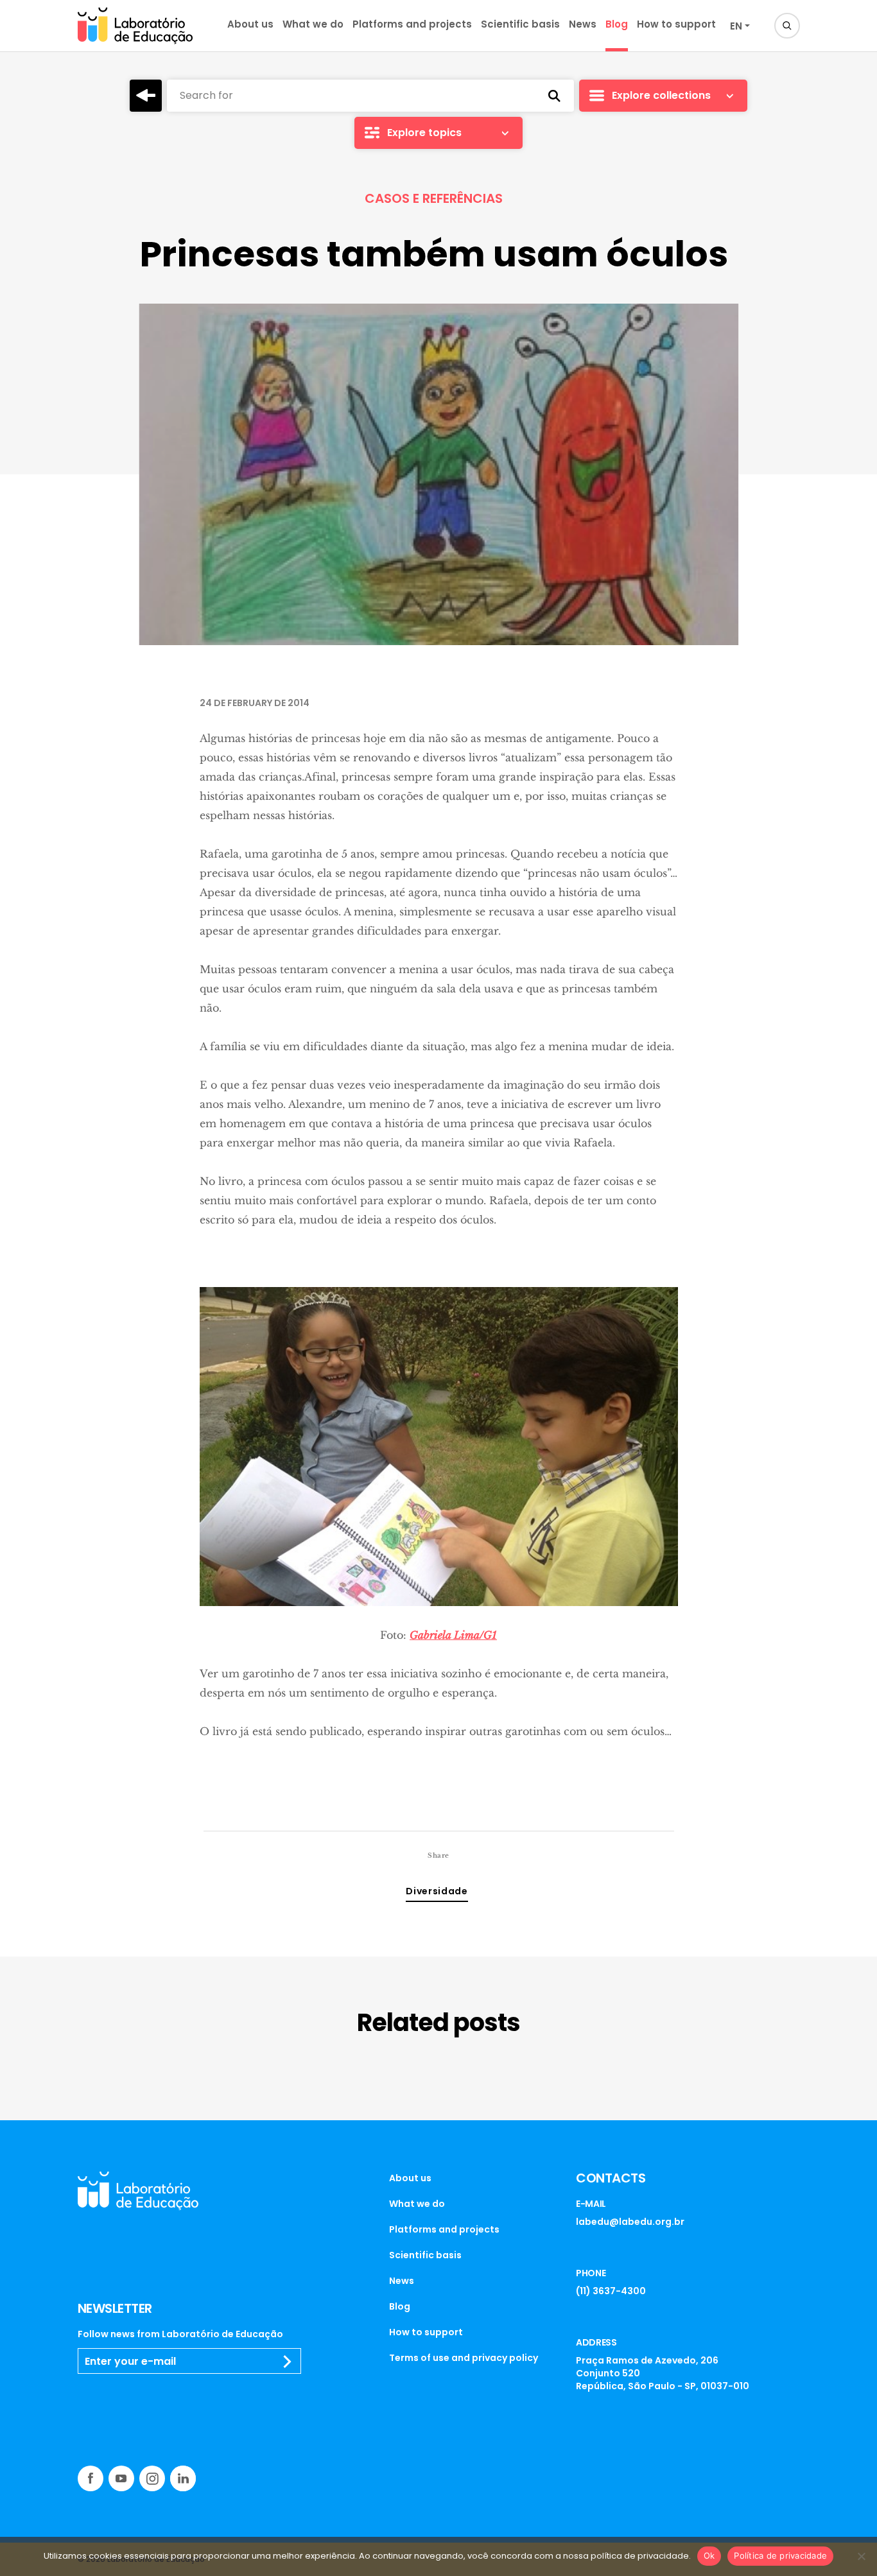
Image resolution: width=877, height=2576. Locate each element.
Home (146, 96)
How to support (676, 24)
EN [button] (736, 26)
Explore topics (424, 133)
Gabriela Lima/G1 (453, 1635)
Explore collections (661, 95)
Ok (709, 2555)
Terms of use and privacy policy (464, 2358)
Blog (617, 24)
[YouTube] (121, 2478)
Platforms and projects (412, 24)
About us (250, 24)
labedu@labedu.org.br (630, 2222)
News (583, 24)
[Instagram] (152, 2478)
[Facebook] (91, 2478)
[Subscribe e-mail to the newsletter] (288, 2362)
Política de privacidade (780, 2555)
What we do (313, 24)
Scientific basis (520, 24)
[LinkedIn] (183, 2478)
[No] (861, 2556)
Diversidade (437, 1891)
